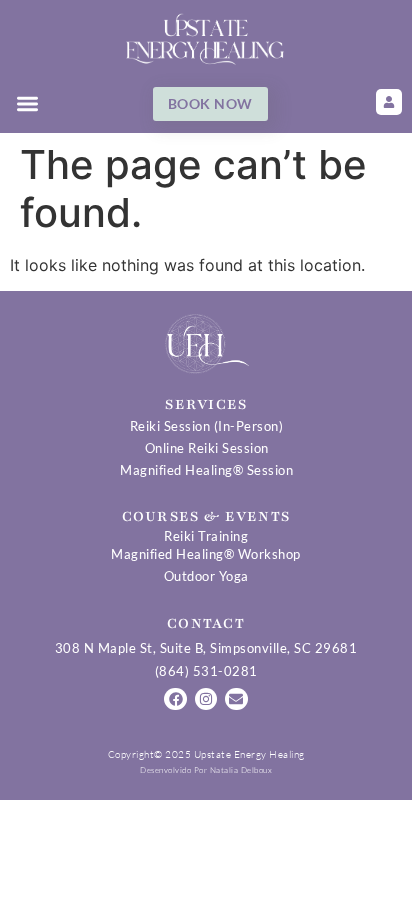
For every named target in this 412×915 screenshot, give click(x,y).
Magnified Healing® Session (206, 470)
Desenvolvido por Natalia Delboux (206, 769)
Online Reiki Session (207, 448)
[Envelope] (236, 699)
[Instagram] (206, 699)
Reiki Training (206, 536)
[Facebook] (175, 699)
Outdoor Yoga (206, 576)
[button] (27, 104)
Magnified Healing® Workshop (206, 554)
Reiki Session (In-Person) (207, 426)
